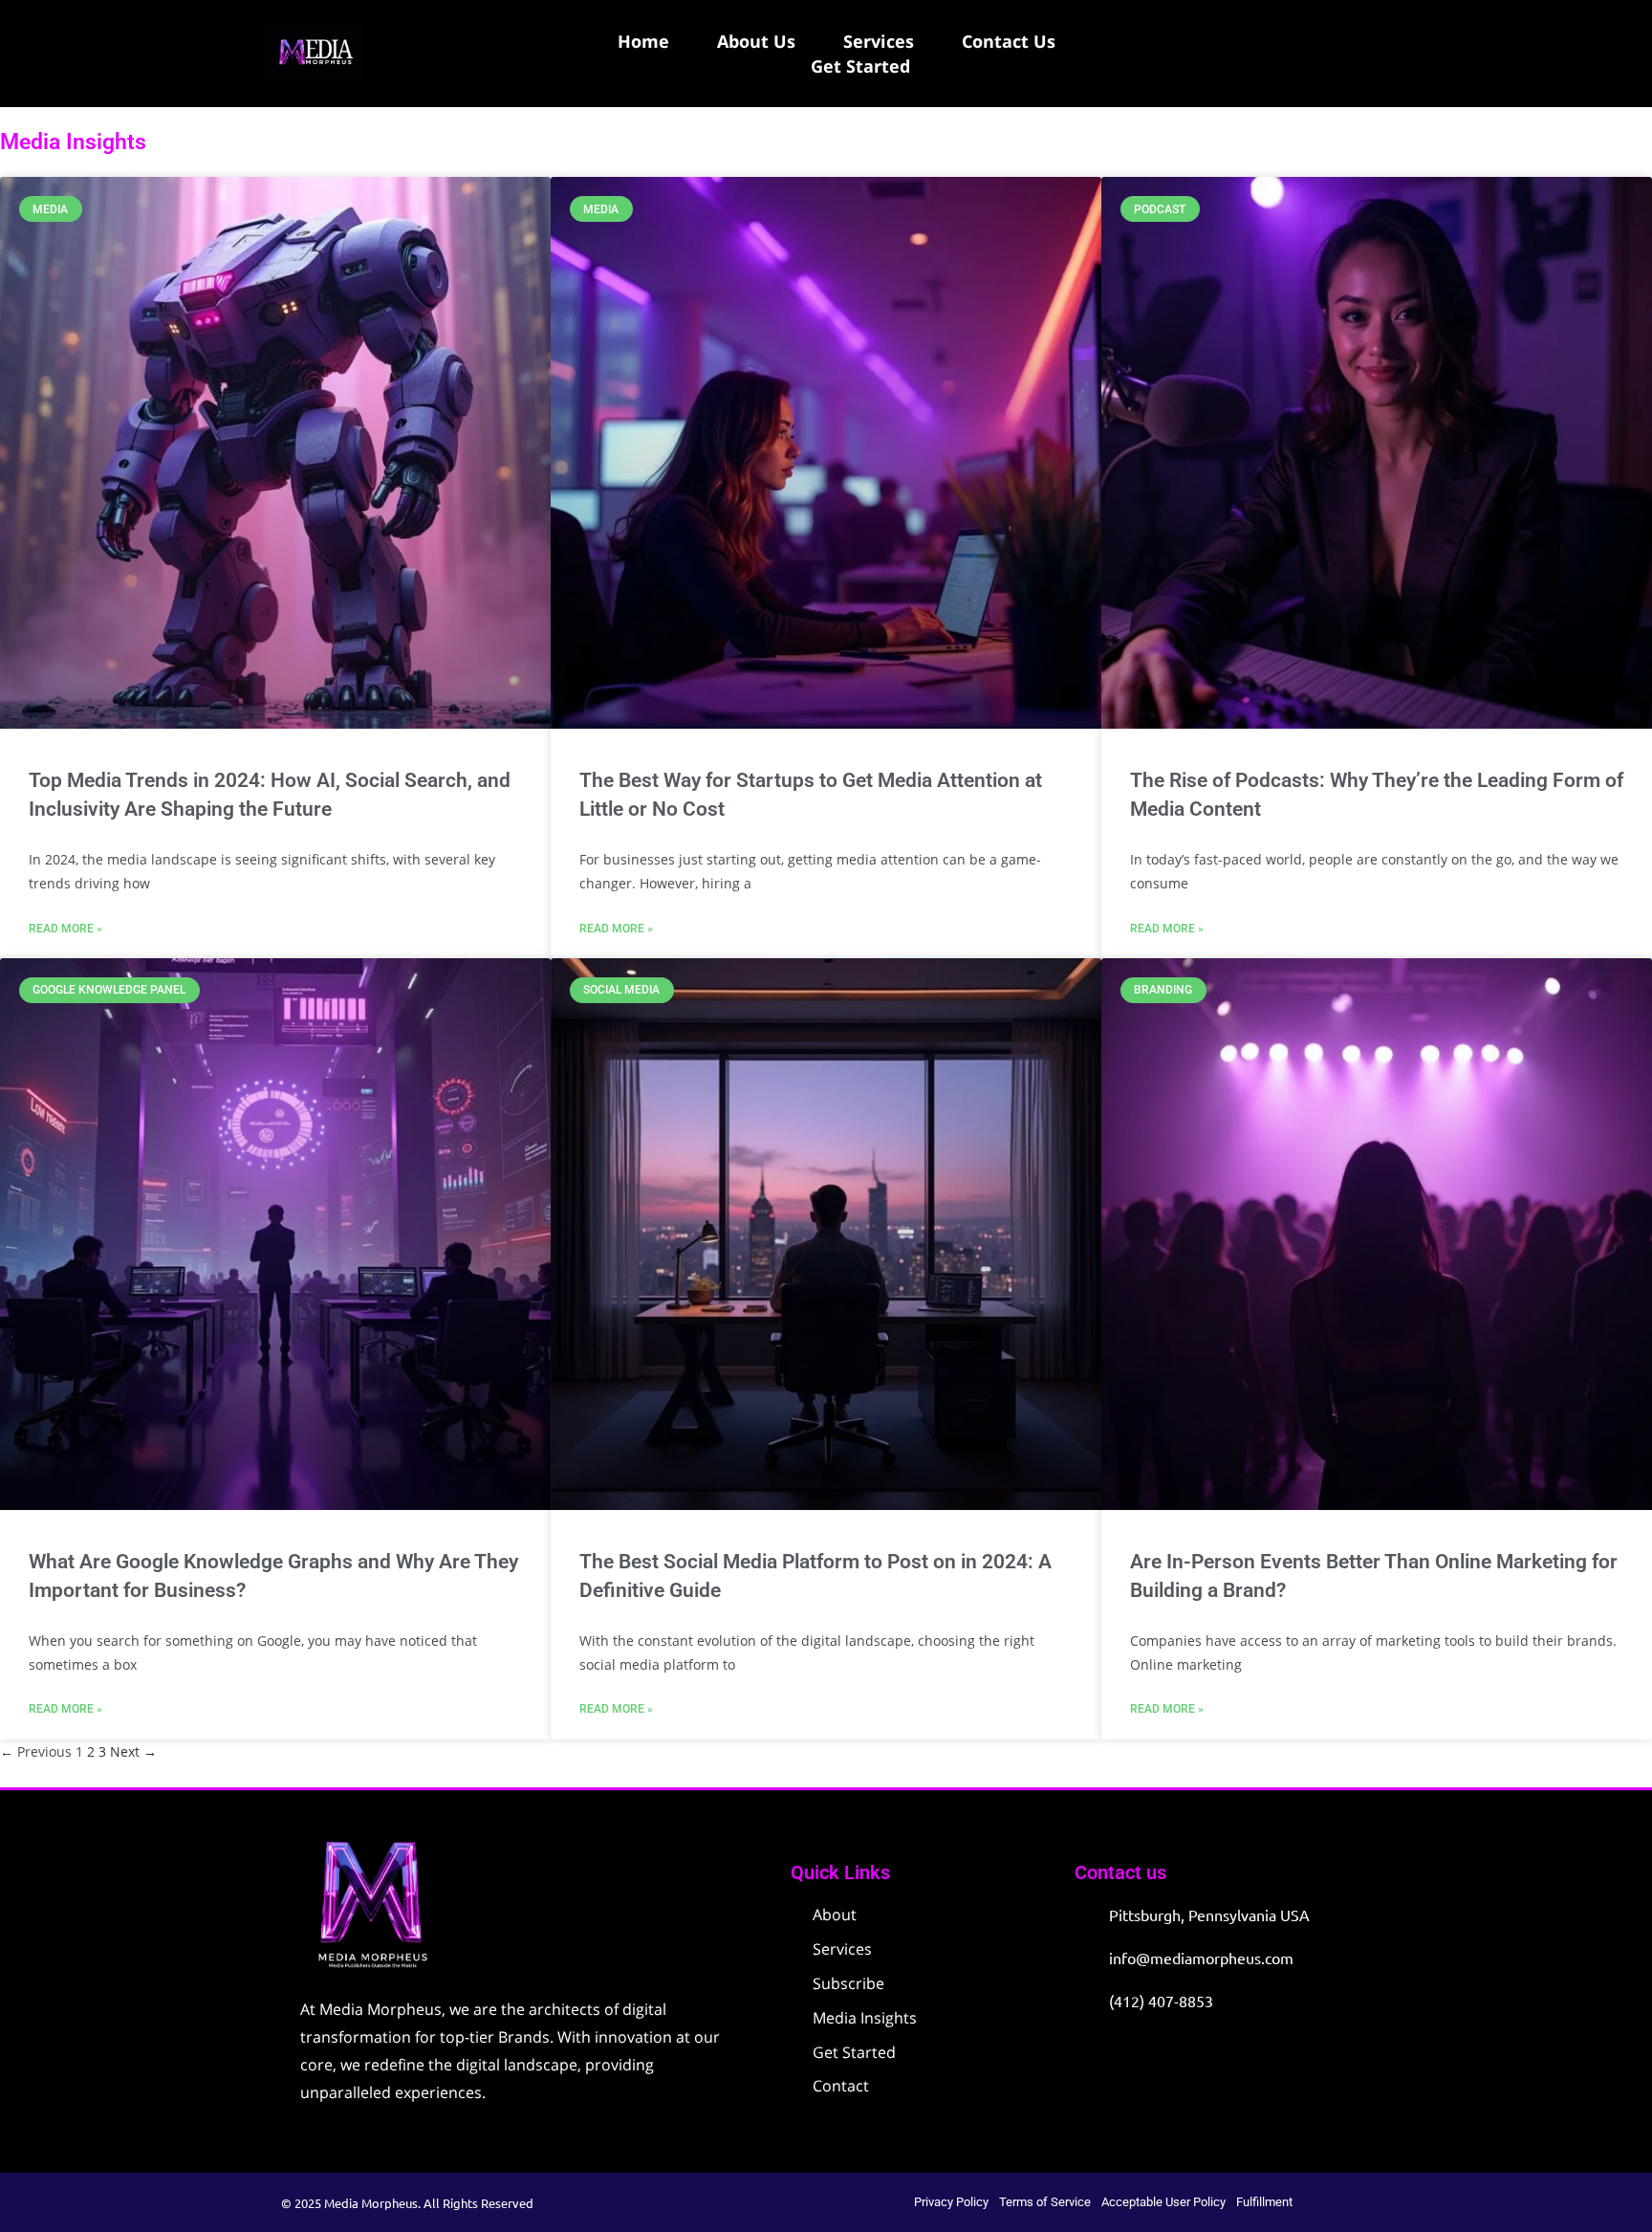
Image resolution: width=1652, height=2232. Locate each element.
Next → (133, 1751)
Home (643, 41)
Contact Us (1009, 41)
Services (879, 41)
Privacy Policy (951, 2202)
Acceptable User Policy (1163, 2202)
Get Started (860, 66)
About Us (756, 41)
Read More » (65, 929)
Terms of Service (1045, 2202)
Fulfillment (1264, 2202)
